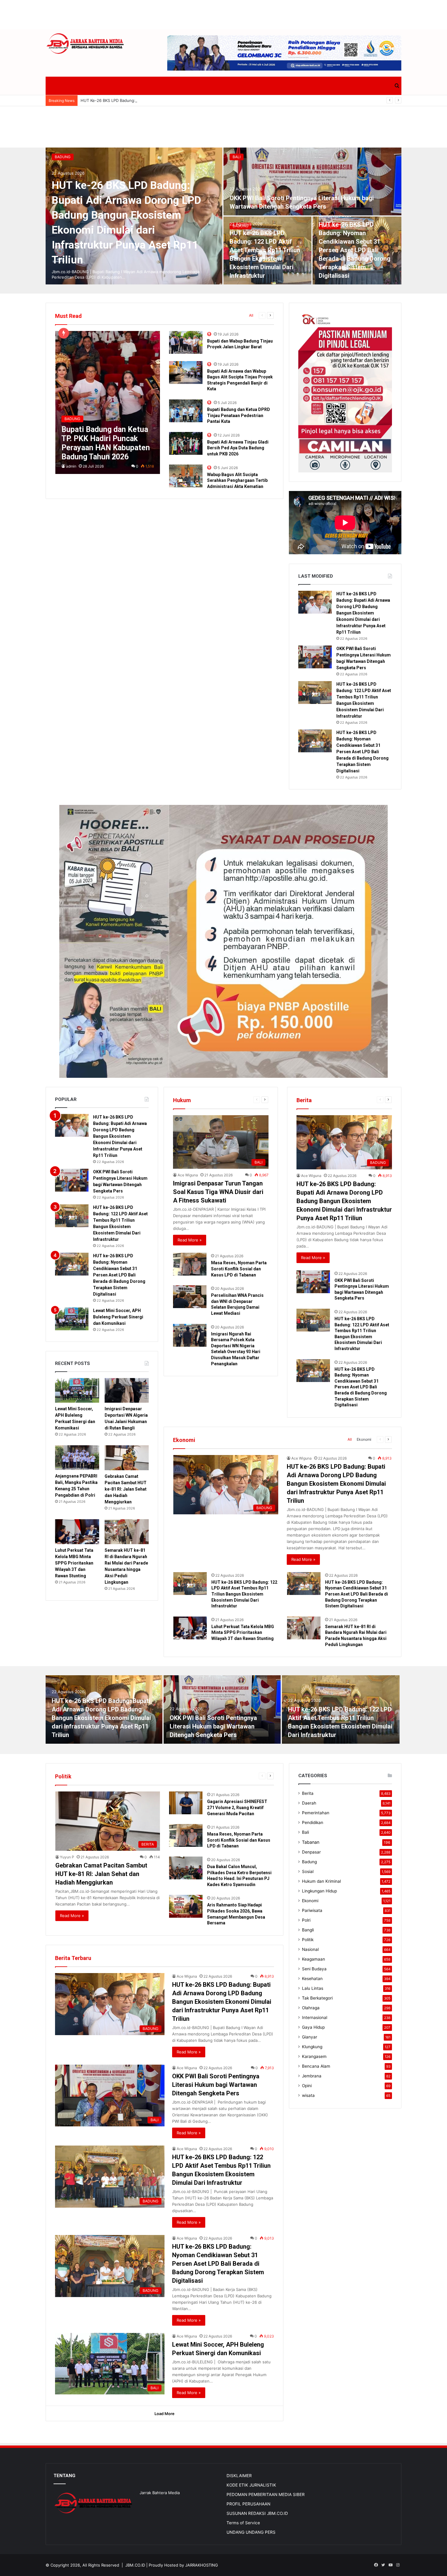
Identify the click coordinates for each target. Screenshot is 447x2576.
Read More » (190, 1240)
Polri (306, 1920)
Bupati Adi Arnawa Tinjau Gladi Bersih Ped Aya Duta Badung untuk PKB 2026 (238, 448)
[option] (223, 216)
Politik (308, 1940)
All (251, 315)
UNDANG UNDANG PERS (251, 2532)
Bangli (308, 1930)
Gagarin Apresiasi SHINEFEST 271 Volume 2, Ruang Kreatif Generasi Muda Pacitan (237, 1807)
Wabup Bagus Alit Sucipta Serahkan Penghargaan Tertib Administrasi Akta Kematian (237, 480)
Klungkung (312, 2047)
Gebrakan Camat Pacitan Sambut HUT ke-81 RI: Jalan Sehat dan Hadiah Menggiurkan (126, 1489)
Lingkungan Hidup (319, 1891)
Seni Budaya (314, 1969)
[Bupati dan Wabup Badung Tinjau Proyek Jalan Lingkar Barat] (186, 342)
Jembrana (312, 2076)
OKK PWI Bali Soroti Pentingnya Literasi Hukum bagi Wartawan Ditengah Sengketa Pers (213, 1726)
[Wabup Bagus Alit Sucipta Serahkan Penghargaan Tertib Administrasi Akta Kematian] (186, 476)
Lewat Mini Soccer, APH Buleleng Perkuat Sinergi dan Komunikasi (118, 1317)
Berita (308, 1793)
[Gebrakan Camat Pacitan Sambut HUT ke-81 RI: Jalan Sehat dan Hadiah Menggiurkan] (127, 1458)
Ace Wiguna (188, 1175)
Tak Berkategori (317, 1998)
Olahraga (311, 2008)
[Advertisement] (223, 14)
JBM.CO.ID (135, 2565)
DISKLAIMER (239, 2476)
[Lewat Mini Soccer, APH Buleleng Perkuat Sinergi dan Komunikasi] (72, 1319)
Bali (237, 157)
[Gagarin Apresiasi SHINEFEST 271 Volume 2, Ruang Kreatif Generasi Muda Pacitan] (186, 1803)
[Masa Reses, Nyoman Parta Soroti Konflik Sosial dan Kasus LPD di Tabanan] (190, 1264)
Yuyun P (67, 1857)
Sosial (308, 1871)
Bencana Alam (316, 2066)
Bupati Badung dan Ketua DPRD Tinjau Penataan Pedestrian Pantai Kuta (239, 415)
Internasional (315, 2017)
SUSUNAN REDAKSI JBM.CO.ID (257, 2513)
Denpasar (311, 1852)
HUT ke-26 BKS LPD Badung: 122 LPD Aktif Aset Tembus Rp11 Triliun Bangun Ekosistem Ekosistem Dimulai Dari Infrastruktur (244, 1594)
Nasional (310, 1949)
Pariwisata (312, 1910)
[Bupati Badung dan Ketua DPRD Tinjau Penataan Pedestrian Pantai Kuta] (186, 411)
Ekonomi (364, 1439)
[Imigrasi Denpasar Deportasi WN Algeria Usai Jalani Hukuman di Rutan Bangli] (127, 1391)
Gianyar (310, 2037)
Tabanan (311, 1842)
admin (71, 466)
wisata (308, 2095)
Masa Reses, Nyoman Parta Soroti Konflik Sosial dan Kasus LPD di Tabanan (239, 1269)
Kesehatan (312, 1979)
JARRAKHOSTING (202, 2565)
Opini (307, 2086)
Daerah (309, 1803)
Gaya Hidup (313, 2027)
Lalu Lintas (313, 1988)
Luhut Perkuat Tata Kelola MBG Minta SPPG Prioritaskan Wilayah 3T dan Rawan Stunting (243, 1633)
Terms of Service (243, 2523)
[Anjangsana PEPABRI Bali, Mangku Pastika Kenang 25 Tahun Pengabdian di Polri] (77, 1458)
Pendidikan (313, 1822)
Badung (63, 157)
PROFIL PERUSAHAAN (248, 2504)
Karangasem (314, 2056)
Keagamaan (314, 1959)
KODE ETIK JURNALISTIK (251, 2485)
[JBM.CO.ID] (86, 44)
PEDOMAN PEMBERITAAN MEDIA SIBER (266, 2494)
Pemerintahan (316, 1813)
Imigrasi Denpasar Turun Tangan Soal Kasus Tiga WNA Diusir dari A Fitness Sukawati (218, 1192)
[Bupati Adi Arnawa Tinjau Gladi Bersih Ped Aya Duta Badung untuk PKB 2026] (186, 443)
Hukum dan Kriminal (321, 1881)
